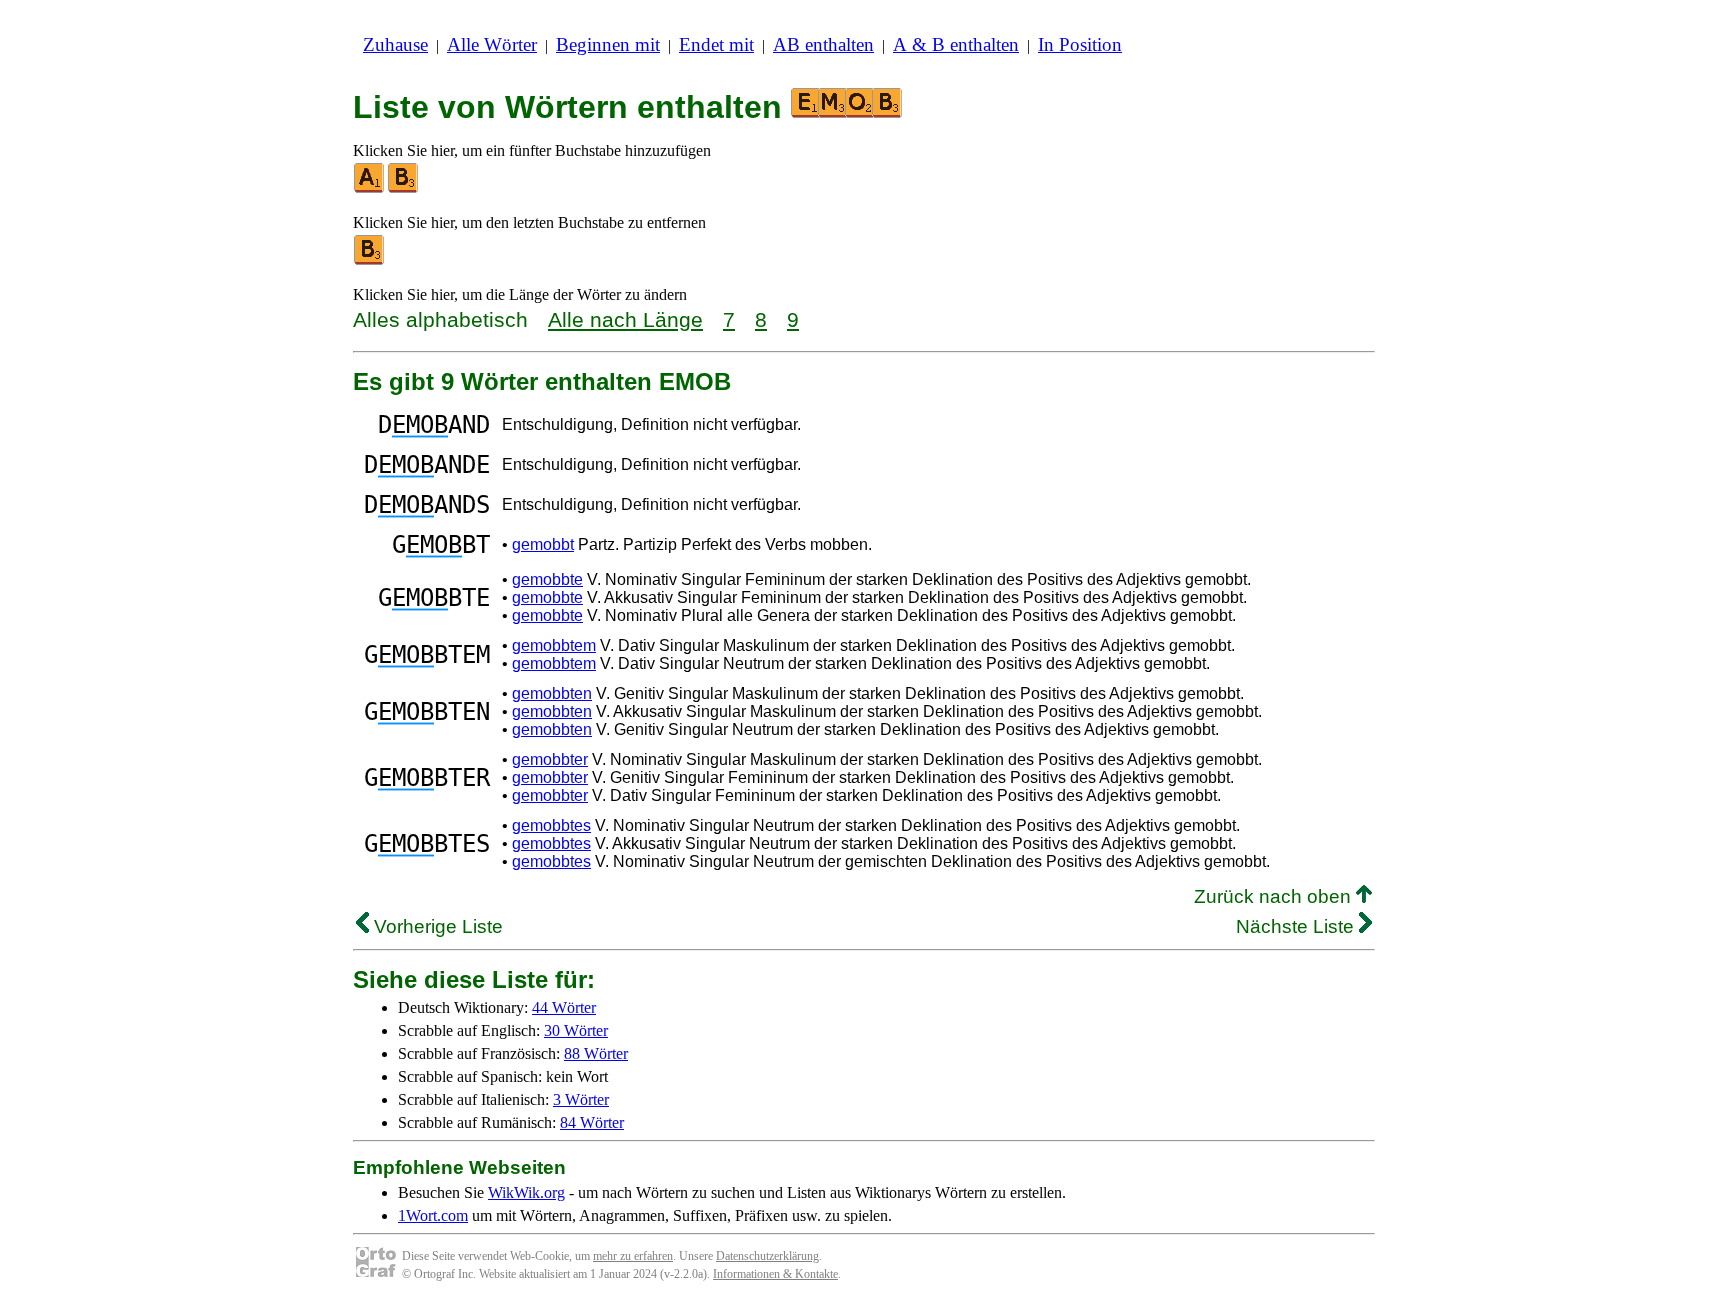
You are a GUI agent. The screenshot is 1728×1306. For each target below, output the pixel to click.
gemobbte (547, 579)
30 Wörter (576, 1030)
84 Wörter (592, 1122)
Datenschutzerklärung (767, 1256)
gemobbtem (554, 645)
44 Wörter (564, 1007)
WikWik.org (526, 1192)
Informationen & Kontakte (775, 1274)
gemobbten (552, 693)
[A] (370, 188)
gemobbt (543, 544)
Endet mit (716, 44)
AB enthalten (823, 44)
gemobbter (550, 759)
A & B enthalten (956, 44)
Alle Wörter (492, 44)
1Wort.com (433, 1215)
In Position (1080, 44)
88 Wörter (596, 1053)
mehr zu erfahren (633, 1256)
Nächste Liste (1297, 926)
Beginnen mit (608, 44)
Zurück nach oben (1275, 896)
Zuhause (395, 44)
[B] (404, 188)
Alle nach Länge (625, 319)
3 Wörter (581, 1099)
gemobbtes (551, 825)
